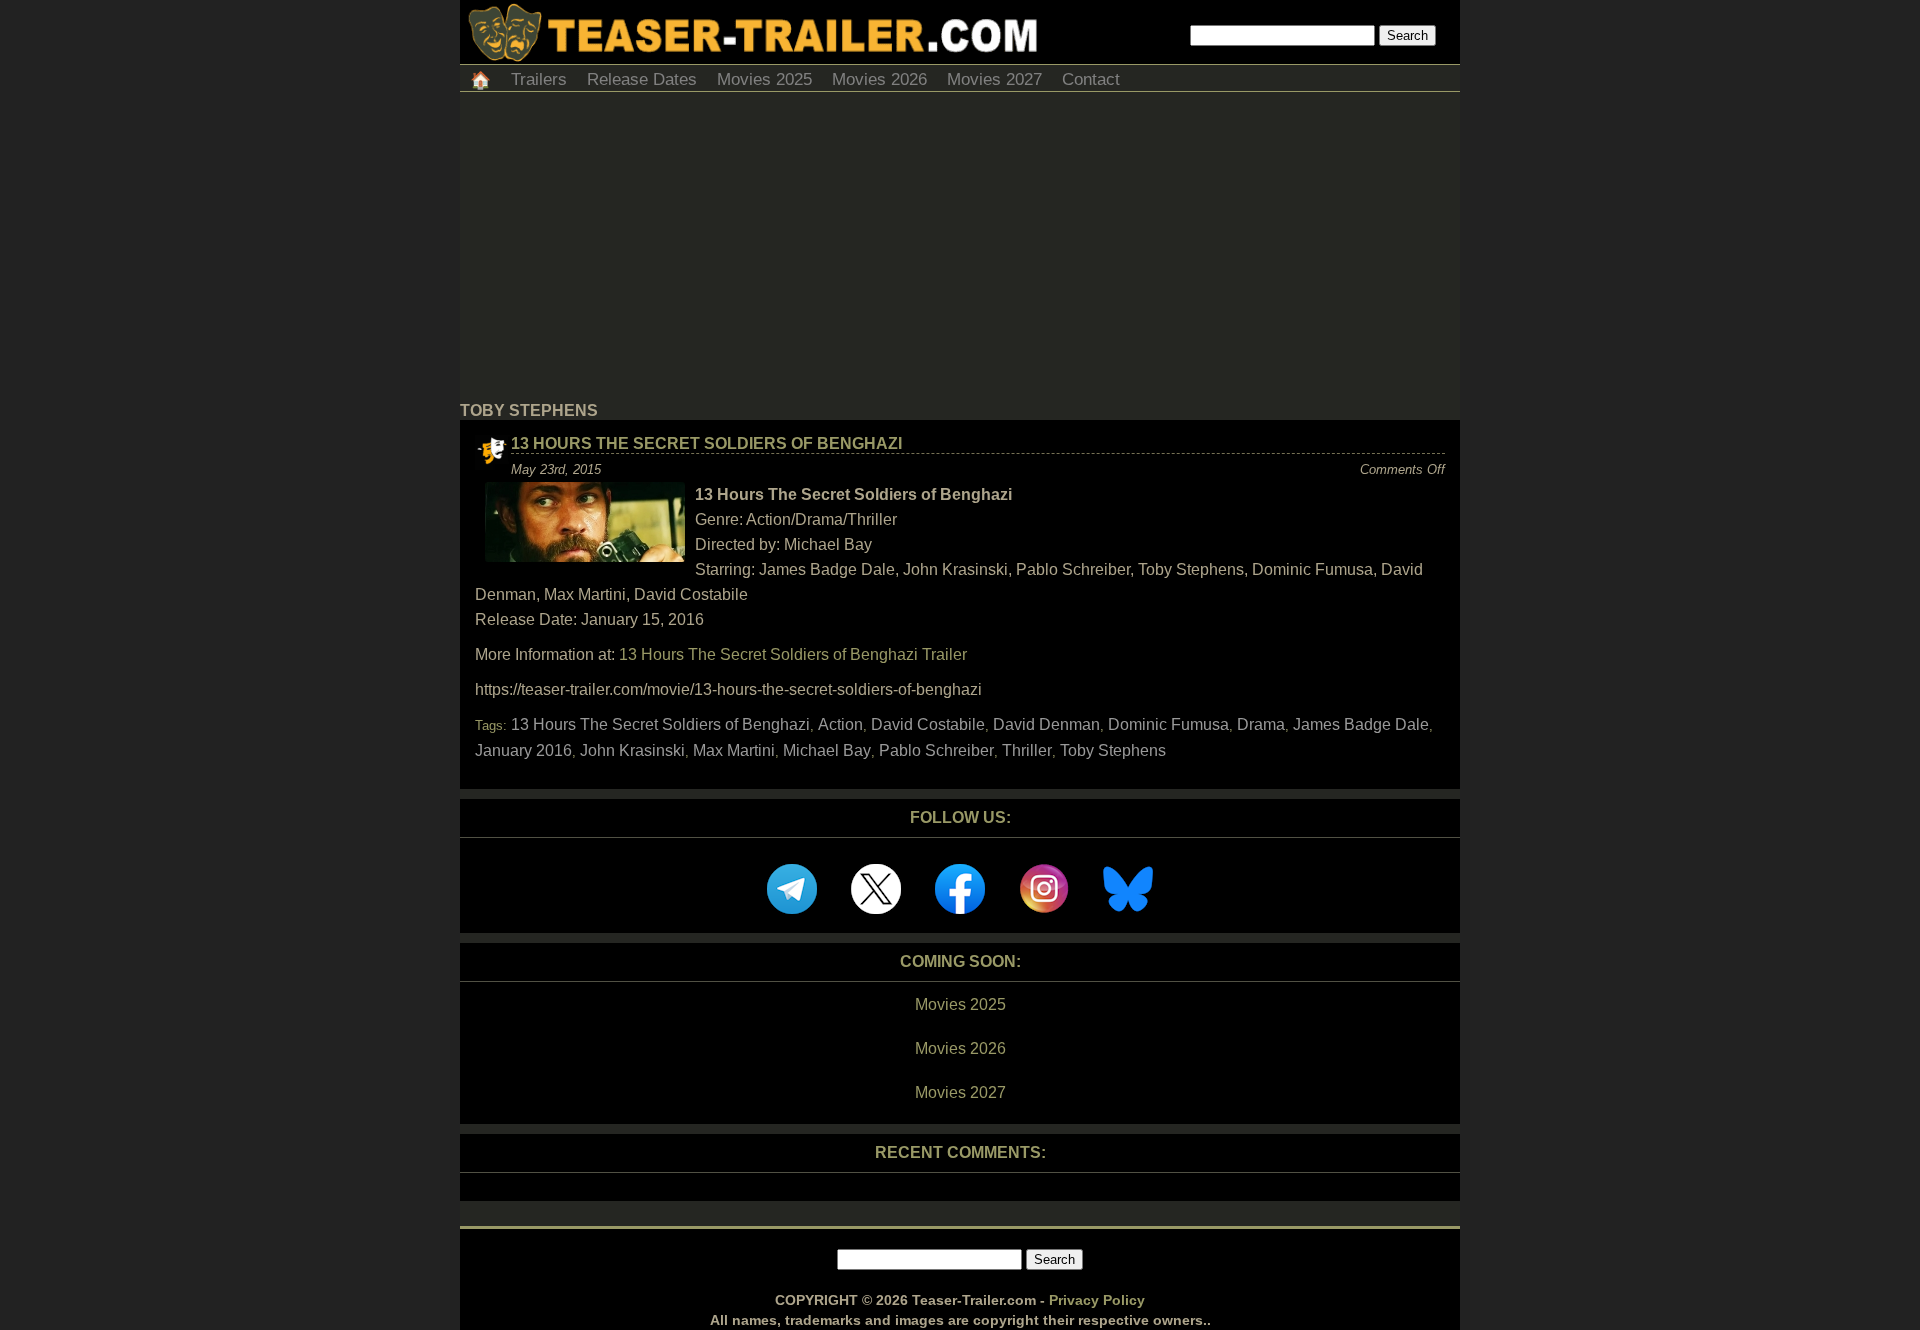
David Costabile (928, 724)
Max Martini (734, 750)
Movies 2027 (994, 79)
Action (840, 724)
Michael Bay (827, 750)
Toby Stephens (1113, 750)
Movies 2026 (879, 79)
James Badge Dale (1361, 724)
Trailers (539, 79)
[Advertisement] (960, 252)
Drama (1261, 724)
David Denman (1046, 724)
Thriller (1027, 750)
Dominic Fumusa (1168, 724)
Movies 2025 (764, 79)
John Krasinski (632, 750)
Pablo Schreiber (936, 750)
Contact (1091, 79)
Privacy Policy (1097, 1300)
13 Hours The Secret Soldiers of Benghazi (706, 443)
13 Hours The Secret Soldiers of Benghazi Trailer (793, 654)
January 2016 (523, 750)
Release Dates (642, 79)
